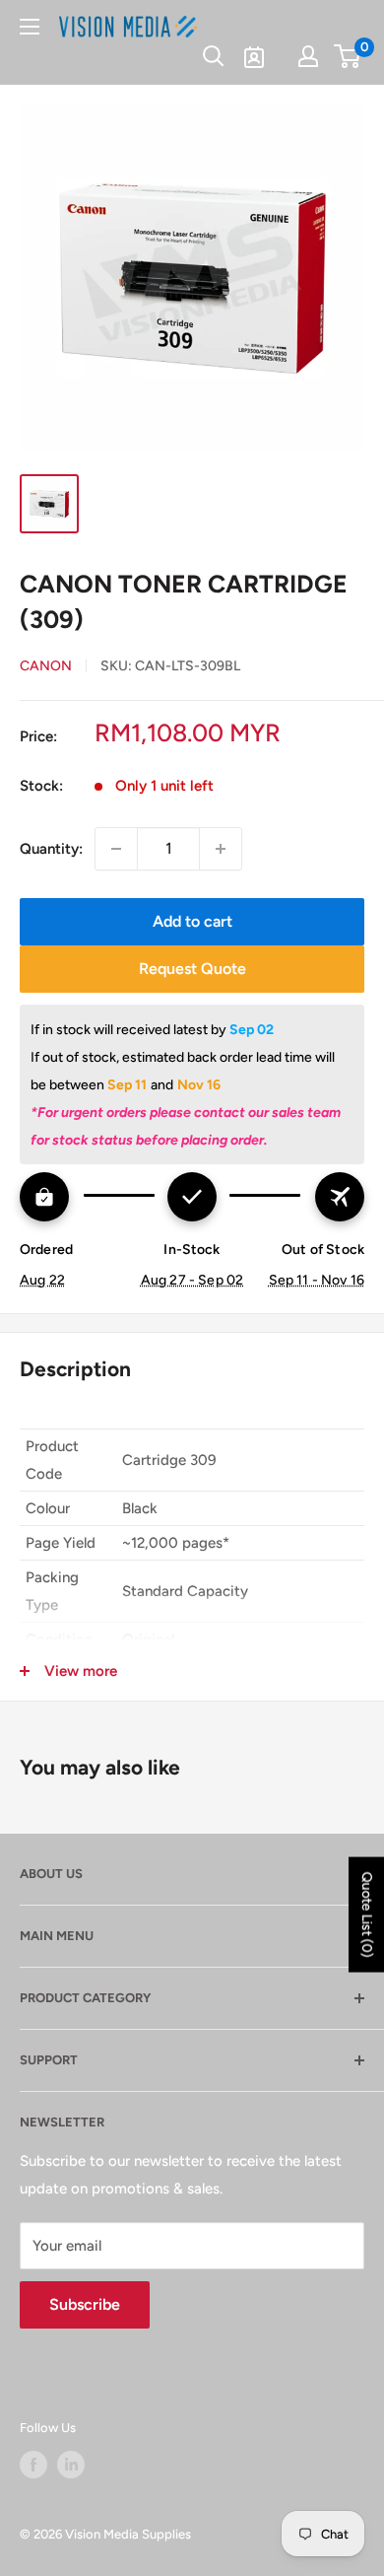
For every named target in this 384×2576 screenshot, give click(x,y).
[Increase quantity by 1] (221, 849)
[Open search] (214, 56)
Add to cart (192, 921)
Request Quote (192, 969)
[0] (348, 56)
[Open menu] (30, 27)
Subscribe (85, 2304)
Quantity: (51, 849)
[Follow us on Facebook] (33, 2465)
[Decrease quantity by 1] (116, 849)
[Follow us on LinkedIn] (71, 2465)
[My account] (308, 56)
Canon (46, 666)
